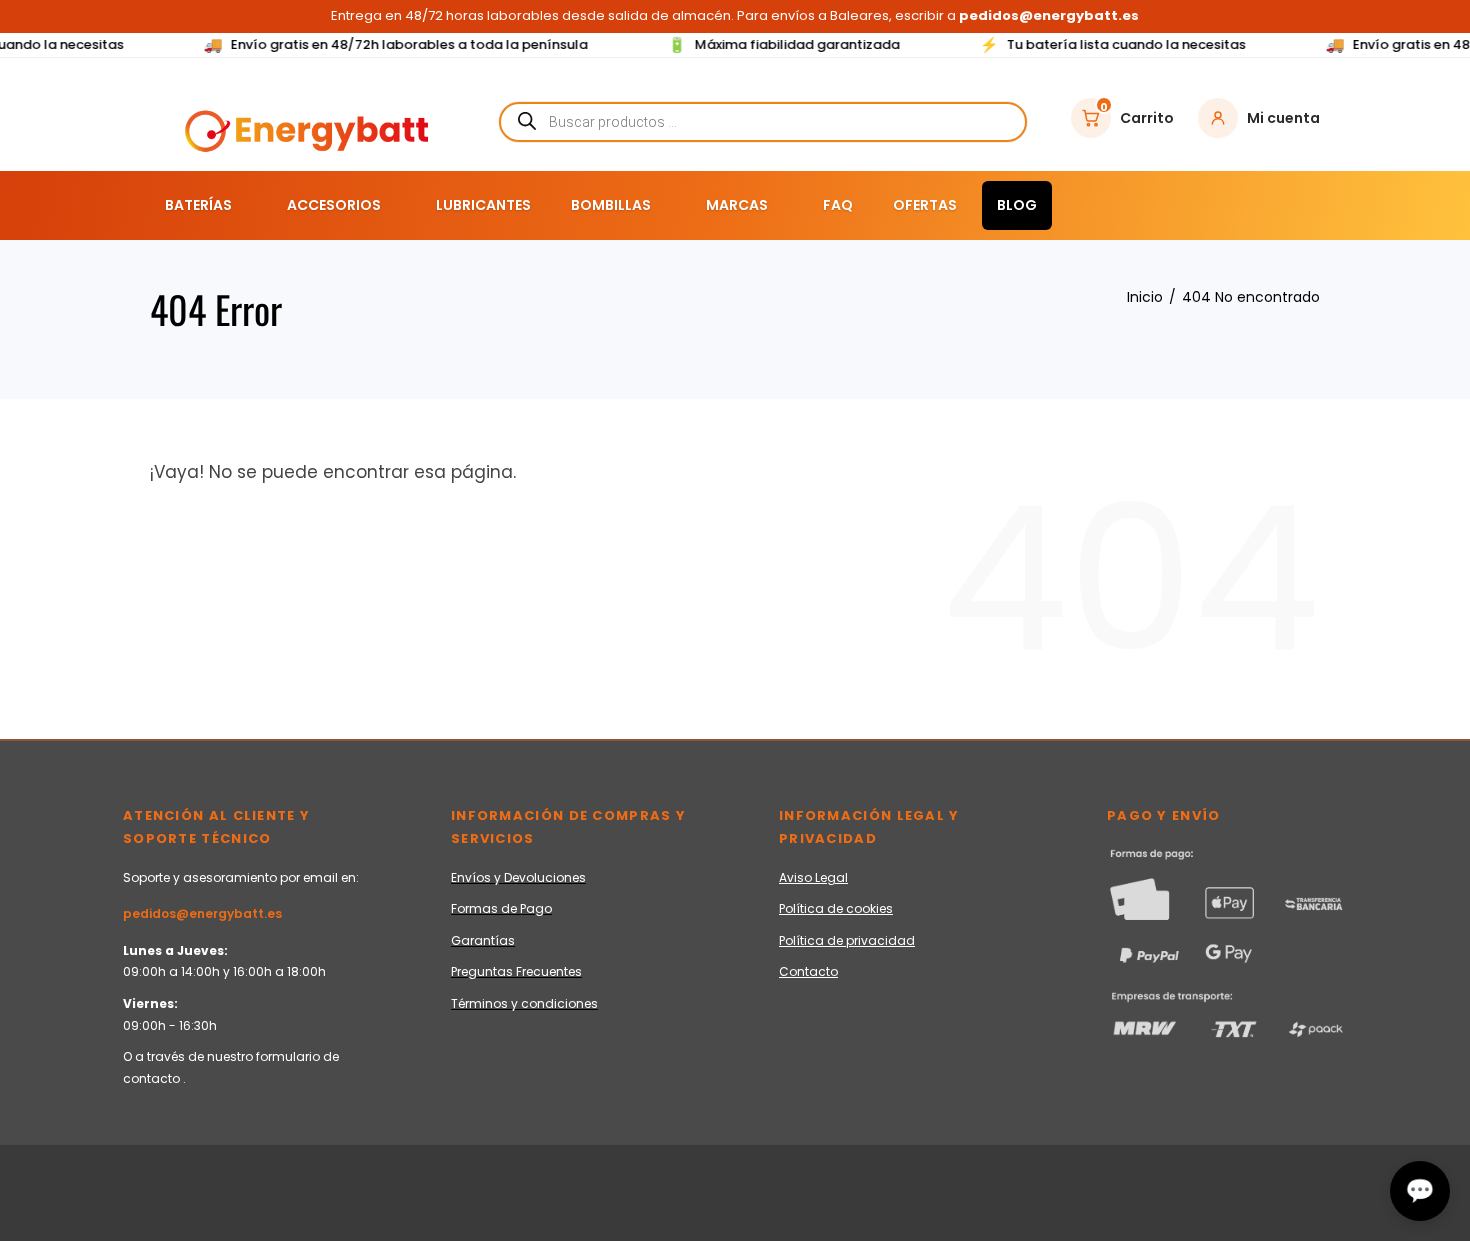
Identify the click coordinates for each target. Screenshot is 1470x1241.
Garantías (483, 940)
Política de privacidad (847, 940)
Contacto (808, 971)
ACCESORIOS (334, 205)
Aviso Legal (813, 877)
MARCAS (737, 205)
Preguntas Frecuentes (516, 971)
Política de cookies (836, 908)
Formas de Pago (501, 908)
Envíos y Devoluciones (518, 877)
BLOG (1017, 205)
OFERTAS (925, 205)
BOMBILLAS (611, 205)
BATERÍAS (198, 205)
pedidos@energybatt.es (202, 913)
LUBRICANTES (483, 205)
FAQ (838, 205)
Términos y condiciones (524, 1003)
